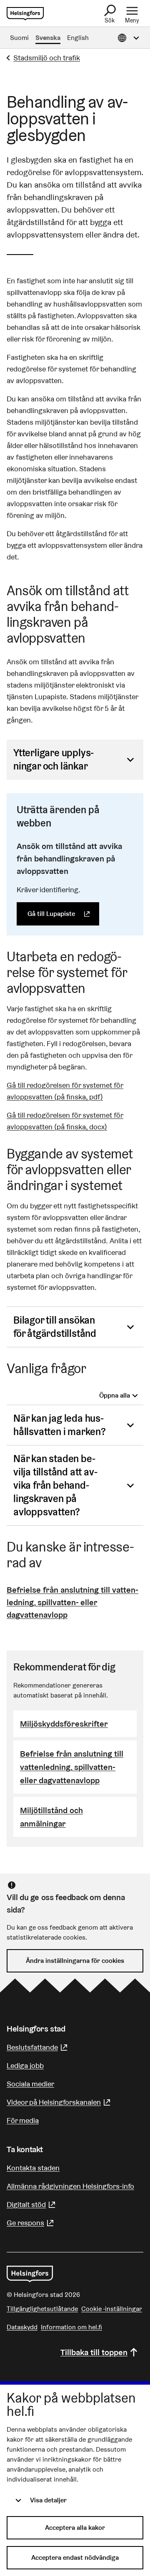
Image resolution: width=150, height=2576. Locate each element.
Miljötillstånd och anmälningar (51, 1817)
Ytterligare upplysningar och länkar (54, 759)
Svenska (48, 38)
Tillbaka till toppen (94, 2352)
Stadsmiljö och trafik (47, 58)
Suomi (19, 38)
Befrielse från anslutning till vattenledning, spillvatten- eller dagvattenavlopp (72, 1602)
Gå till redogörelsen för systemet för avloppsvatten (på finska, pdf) (65, 1091)
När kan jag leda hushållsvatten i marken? (60, 1425)
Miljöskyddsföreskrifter (64, 1724)
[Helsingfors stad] (30, 2274)
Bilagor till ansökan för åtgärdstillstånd (55, 1327)
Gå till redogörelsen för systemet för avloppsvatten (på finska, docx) (65, 1121)
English (78, 38)
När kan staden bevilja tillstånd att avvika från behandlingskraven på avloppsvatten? (55, 1485)
